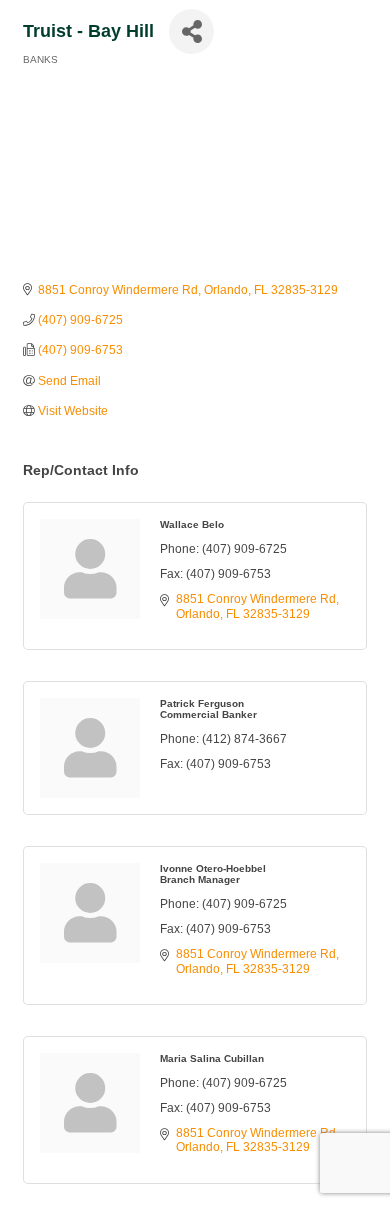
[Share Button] (191, 31)
